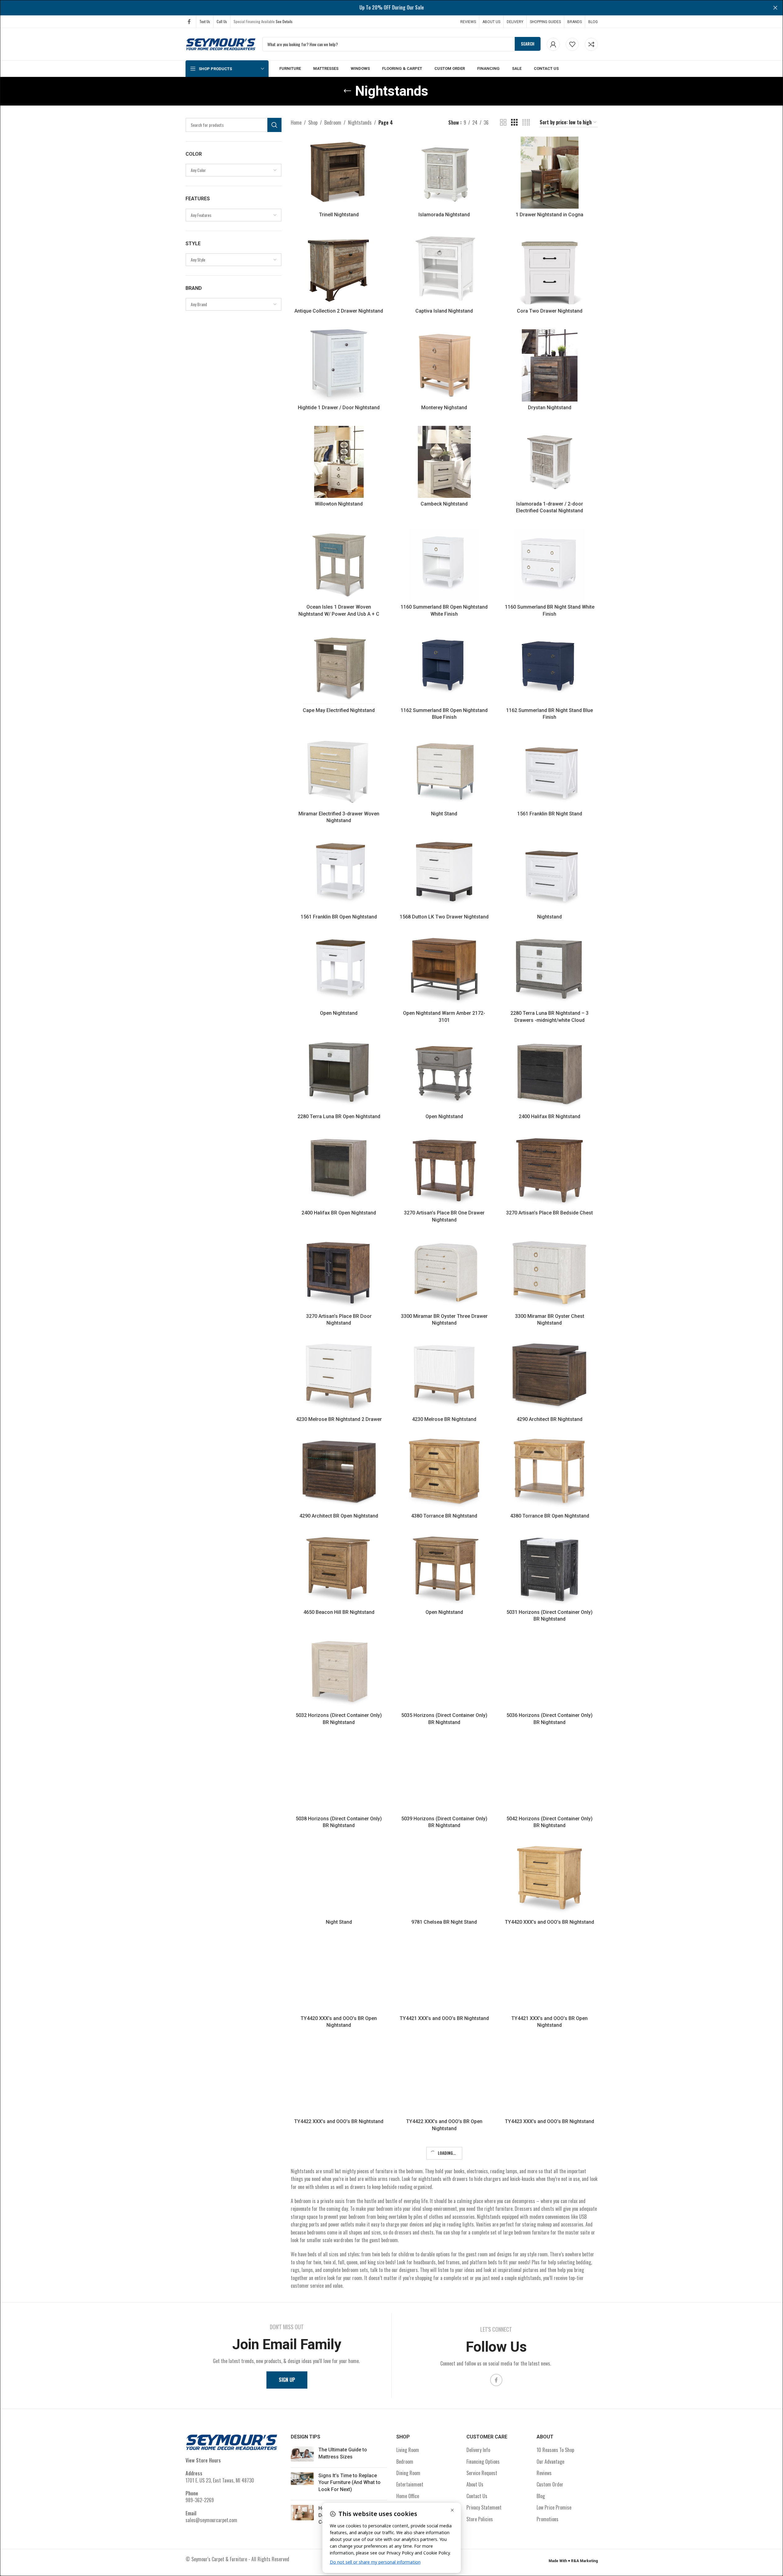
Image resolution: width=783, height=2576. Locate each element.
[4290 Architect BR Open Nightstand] (339, 1474)
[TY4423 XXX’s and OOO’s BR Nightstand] (550, 2079)
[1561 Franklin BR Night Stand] (550, 771)
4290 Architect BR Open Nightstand (339, 1516)
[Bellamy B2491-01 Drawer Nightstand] (339, 2493)
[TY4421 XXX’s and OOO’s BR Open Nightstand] (550, 1976)
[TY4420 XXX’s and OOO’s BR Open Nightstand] (339, 1976)
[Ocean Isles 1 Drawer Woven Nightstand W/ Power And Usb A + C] (339, 565)
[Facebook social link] (189, 21)
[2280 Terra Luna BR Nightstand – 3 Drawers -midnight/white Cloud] (550, 971)
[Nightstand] (550, 875)
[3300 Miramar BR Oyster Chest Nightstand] (550, 1274)
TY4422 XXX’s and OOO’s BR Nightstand (339, 2121)
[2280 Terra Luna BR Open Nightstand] (339, 1074)
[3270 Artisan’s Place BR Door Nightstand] (339, 1274)
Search (528, 44)
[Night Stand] (444, 771)
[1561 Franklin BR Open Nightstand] (339, 875)
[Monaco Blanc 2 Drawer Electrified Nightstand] (444, 2493)
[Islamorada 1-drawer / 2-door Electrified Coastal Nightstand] (550, 462)
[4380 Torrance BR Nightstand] (444, 1474)
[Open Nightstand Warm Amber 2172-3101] (444, 971)
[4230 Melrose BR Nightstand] (444, 1377)
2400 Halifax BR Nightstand (549, 1116)
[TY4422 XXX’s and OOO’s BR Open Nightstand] (444, 2079)
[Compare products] (591, 44)
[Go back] (347, 91)
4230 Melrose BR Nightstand (444, 1419)
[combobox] (234, 170)
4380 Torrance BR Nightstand (444, 1516)
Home (296, 122)
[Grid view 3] (514, 123)
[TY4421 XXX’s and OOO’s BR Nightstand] (444, 1976)
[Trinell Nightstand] (339, 173)
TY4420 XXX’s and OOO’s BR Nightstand (549, 1922)
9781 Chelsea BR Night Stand (444, 1922)
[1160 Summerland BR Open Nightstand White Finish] (444, 565)
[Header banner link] (391, 8)
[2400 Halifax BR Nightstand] (550, 1074)
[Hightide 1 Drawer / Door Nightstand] (339, 365)
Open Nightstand (339, 1013)
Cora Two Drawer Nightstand (550, 311)
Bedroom (333, 122)
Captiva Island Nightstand (444, 311)
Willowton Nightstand (339, 504)
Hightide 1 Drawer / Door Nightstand (339, 408)
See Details (284, 21)
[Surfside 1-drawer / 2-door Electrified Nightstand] (550, 2493)
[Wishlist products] (572, 44)
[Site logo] (221, 43)
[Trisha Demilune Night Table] (550, 2286)
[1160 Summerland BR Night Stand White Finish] (550, 565)
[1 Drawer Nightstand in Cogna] (550, 173)
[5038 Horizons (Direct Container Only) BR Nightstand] (339, 1777)
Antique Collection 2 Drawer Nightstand (339, 311)
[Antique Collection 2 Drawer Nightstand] (339, 269)
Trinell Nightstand (339, 215)
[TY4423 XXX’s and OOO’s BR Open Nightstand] (339, 2183)
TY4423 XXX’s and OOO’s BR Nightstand (549, 2121)
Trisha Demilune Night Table (549, 2328)
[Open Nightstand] (339, 971)
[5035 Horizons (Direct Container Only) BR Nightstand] (444, 1673)
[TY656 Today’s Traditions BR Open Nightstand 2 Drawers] (550, 2183)
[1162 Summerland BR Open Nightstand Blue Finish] (444, 668)
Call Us (222, 21)
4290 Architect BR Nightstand (549, 1419)
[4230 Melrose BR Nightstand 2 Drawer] (339, 1377)
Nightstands (360, 122)
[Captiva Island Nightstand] (444, 269)
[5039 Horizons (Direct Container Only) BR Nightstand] (444, 1777)
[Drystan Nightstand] (550, 365)
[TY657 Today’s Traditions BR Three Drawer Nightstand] (339, 2286)
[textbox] (234, 170)
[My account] (553, 44)
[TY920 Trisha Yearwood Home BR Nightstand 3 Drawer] (444, 2389)
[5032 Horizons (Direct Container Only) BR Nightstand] (339, 1673)
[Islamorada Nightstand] (444, 173)
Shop (313, 122)
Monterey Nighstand (444, 408)
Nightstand (549, 917)
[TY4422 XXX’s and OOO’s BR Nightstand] (339, 2079)
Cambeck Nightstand (444, 504)
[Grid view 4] (526, 123)
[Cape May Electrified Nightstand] (339, 668)
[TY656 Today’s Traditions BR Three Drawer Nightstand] (444, 2183)
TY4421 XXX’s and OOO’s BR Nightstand (444, 2018)
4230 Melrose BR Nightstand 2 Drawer (339, 1419)
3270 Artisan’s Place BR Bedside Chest (549, 1213)
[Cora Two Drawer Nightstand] (550, 269)
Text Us (205, 21)
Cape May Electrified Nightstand (339, 710)
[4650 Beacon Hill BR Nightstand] (339, 1570)
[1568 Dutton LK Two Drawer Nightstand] (444, 875)
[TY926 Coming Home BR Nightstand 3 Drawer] (550, 2389)
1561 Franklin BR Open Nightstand (339, 917)
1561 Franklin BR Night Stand (550, 814)
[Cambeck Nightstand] (444, 462)
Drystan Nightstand (550, 408)
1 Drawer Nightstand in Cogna (549, 215)
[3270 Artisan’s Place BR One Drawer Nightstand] (444, 1171)
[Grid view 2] (503, 123)
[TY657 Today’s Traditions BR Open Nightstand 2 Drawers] (444, 2286)
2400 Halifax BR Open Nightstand (339, 1213)
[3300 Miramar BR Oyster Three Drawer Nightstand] (444, 1274)
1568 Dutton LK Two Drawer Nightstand (444, 917)
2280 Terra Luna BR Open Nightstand (339, 1116)
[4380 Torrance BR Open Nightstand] (550, 1474)
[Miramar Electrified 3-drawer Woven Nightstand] (339, 771)
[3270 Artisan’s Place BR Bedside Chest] (550, 1171)
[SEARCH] (274, 125)
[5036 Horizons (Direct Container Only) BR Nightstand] (550, 1673)
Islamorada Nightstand (444, 215)
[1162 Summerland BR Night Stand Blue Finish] (550, 668)
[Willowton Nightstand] (339, 462)
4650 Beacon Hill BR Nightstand (339, 1612)
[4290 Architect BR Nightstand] (550, 1377)
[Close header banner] (775, 8)
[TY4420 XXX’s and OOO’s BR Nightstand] (550, 1880)
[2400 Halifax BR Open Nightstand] (339, 1171)
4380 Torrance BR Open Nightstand (550, 1516)
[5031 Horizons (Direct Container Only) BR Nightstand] (550, 1570)
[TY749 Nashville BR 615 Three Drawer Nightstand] (339, 2389)
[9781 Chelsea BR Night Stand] (444, 1880)
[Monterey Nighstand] (444, 365)
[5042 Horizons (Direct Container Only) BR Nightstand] (550, 1777)
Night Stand (444, 814)
